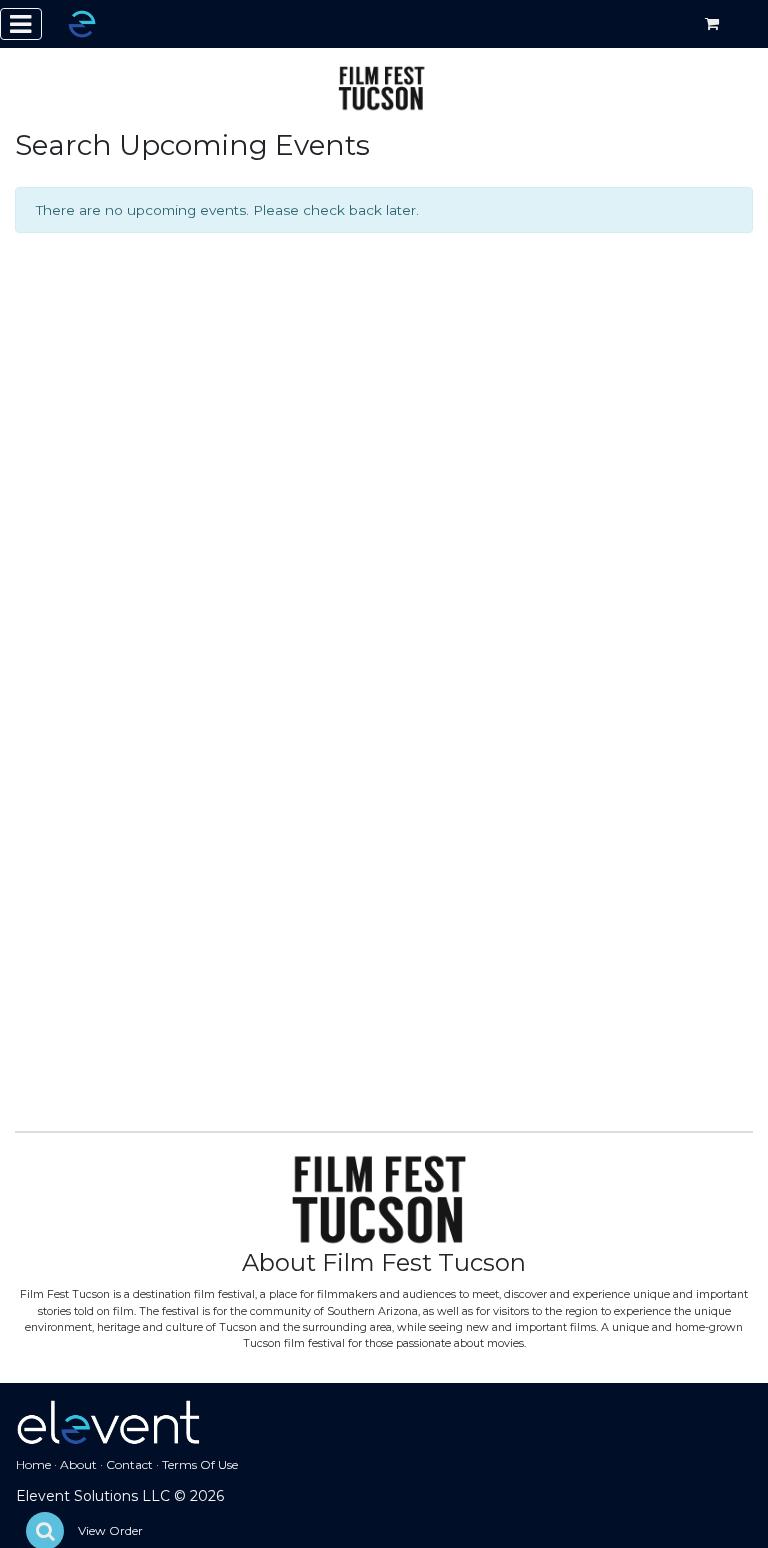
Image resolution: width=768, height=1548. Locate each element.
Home (33, 1464)
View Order (110, 1530)
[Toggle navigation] (21, 24)
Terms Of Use (200, 1464)
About (78, 1464)
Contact (129, 1464)
